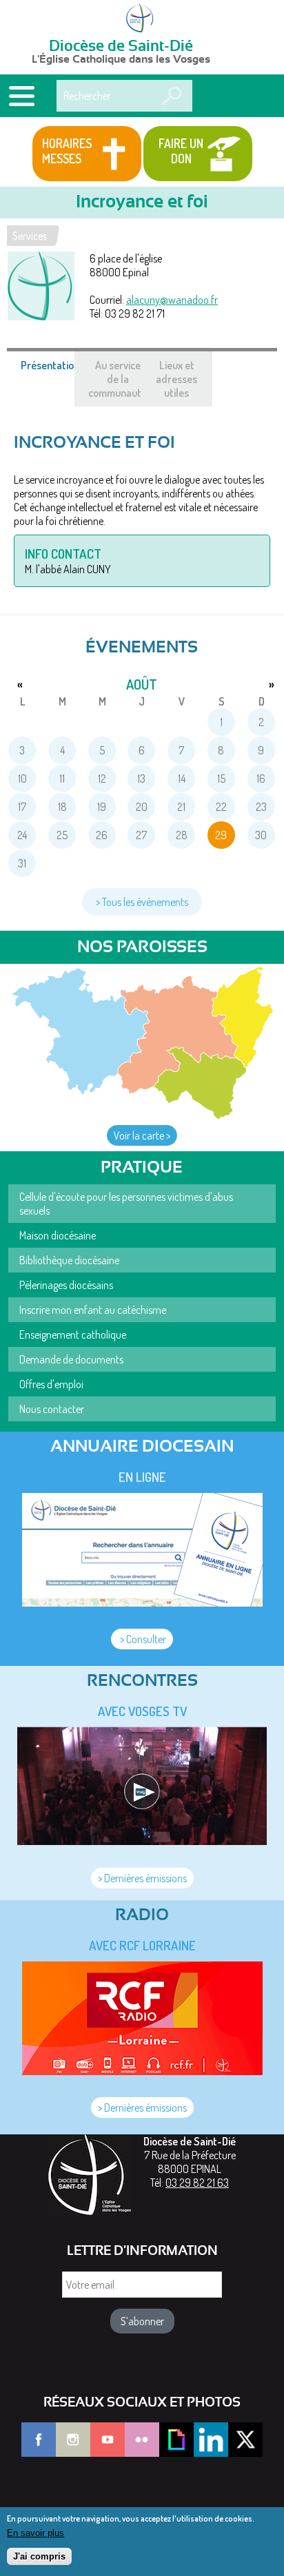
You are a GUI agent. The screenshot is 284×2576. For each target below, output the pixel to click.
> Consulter (142, 1639)
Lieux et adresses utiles (176, 379)
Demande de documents (71, 1359)
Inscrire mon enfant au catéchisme (93, 1310)
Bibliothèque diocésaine (69, 1260)
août (142, 684)
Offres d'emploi (51, 1384)
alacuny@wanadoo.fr (172, 300)
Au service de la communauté (118, 379)
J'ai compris (39, 2556)
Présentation (57, 372)
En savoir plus (35, 2533)
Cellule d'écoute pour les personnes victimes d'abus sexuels (126, 1204)
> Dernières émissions (142, 1878)
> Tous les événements (142, 902)
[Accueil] (142, 19)
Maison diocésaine (58, 1235)
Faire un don (181, 151)
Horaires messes (67, 151)
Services (30, 236)
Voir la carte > (142, 1135)
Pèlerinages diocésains (66, 1285)
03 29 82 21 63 (197, 2183)
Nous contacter (52, 1409)
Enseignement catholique (73, 1335)
